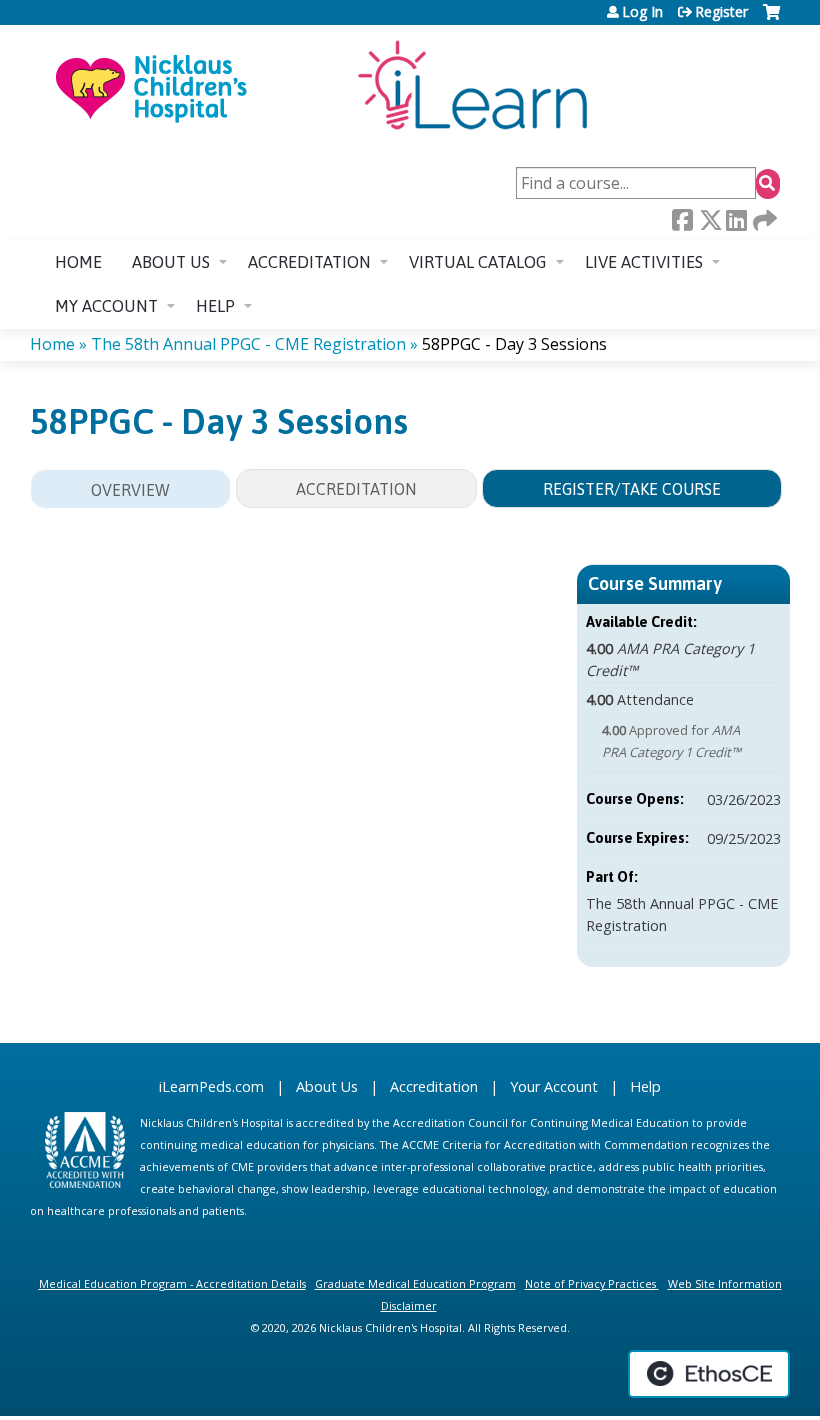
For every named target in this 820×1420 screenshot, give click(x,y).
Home (78, 262)
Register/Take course (632, 489)
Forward (763, 220)
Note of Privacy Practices (590, 1283)
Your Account (554, 1086)
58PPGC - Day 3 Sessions (514, 344)
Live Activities (644, 262)
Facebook (682, 220)
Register (721, 12)
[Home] (320, 87)
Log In (642, 12)
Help (215, 306)
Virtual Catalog (478, 262)
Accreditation (309, 262)
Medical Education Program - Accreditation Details (172, 1283)
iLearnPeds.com (211, 1086)
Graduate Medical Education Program (415, 1283)
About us (171, 262)
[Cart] (771, 19)
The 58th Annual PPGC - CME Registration (248, 344)
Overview (130, 490)
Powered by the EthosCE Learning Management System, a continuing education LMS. (709, 1374)
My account (106, 306)
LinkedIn (736, 220)
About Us (327, 1086)
